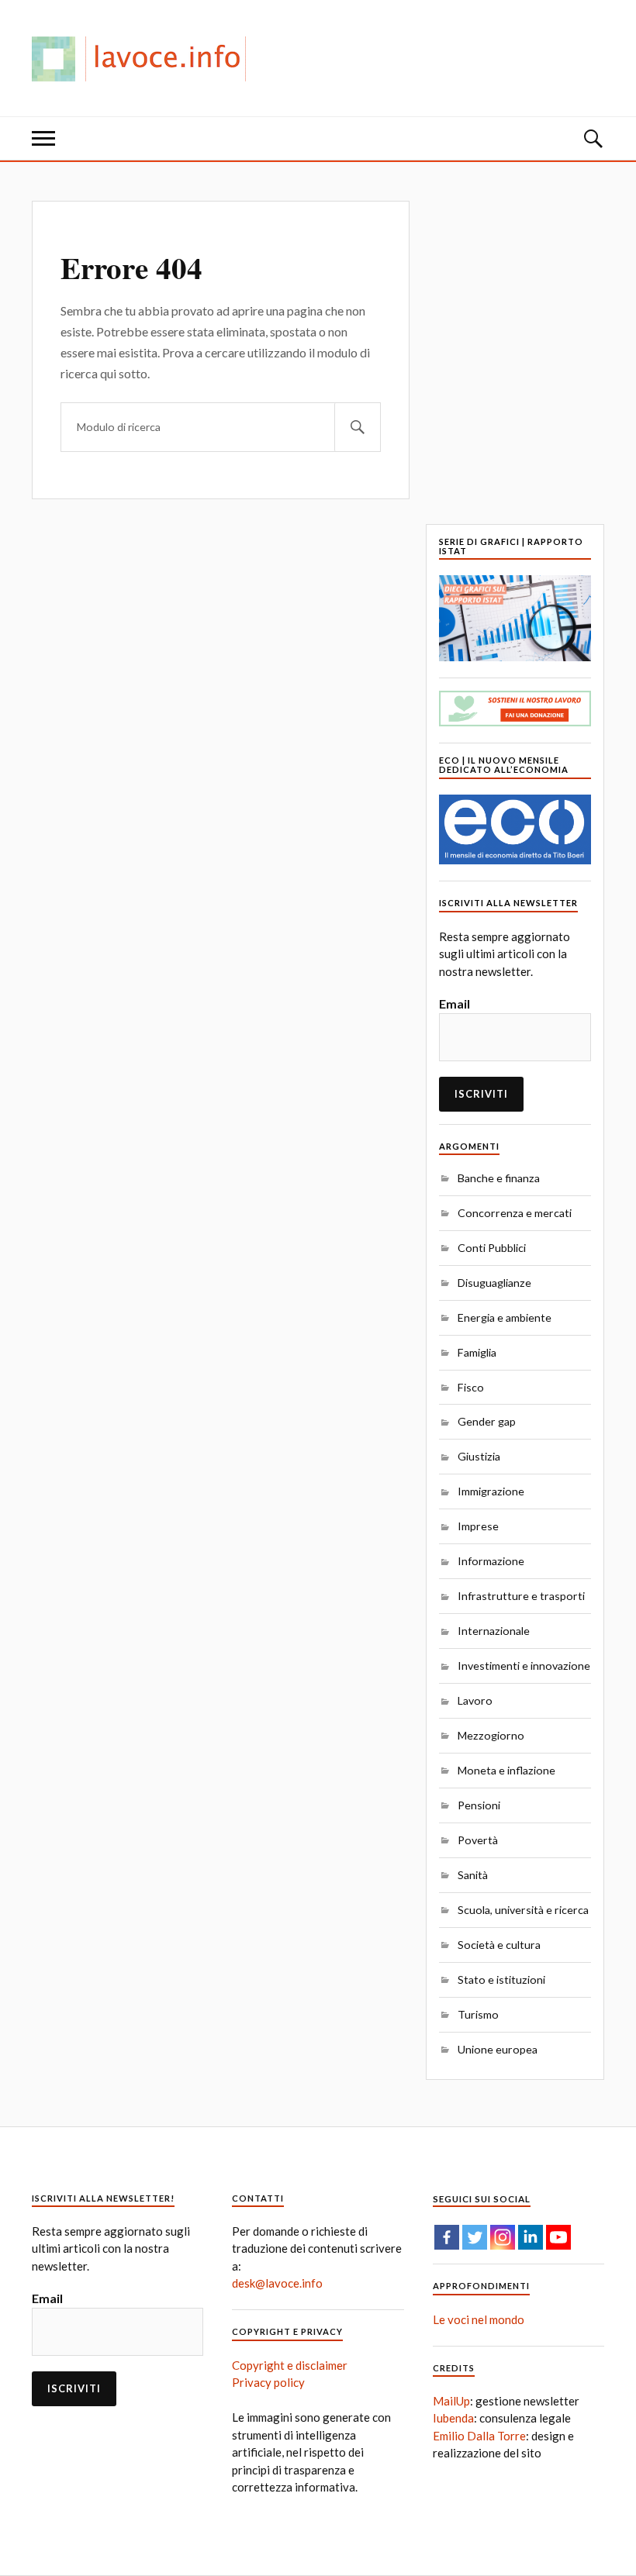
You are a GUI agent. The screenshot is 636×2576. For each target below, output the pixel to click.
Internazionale (494, 1631)
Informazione (491, 1561)
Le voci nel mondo (479, 2319)
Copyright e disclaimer (290, 2365)
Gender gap (487, 1421)
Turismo (478, 2014)
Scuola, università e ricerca (523, 1910)
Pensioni (479, 1805)
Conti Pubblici (492, 1248)
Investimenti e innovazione (524, 1666)
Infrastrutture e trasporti (521, 1596)
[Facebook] (447, 2237)
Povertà (478, 1840)
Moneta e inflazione (506, 1770)
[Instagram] (503, 2237)
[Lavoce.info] (145, 58)
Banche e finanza (499, 1178)
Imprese (478, 1526)
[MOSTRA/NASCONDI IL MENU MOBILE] (43, 138)
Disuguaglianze (494, 1283)
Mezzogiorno (491, 1735)
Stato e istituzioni (501, 1979)
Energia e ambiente (505, 1317)
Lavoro (475, 1700)
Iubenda (453, 2418)
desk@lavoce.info (277, 2283)
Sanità (473, 1875)
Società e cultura (499, 1945)
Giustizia (479, 1456)
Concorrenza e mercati (515, 1213)
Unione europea (498, 2049)
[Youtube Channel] (558, 2237)
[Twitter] (475, 2237)
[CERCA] (358, 427)
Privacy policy (268, 2382)
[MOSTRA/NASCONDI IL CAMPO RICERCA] (593, 138)
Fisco (471, 1387)
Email (455, 1004)
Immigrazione (491, 1491)
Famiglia (477, 1352)
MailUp (451, 2401)
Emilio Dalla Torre (479, 2436)
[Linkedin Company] (531, 2237)
